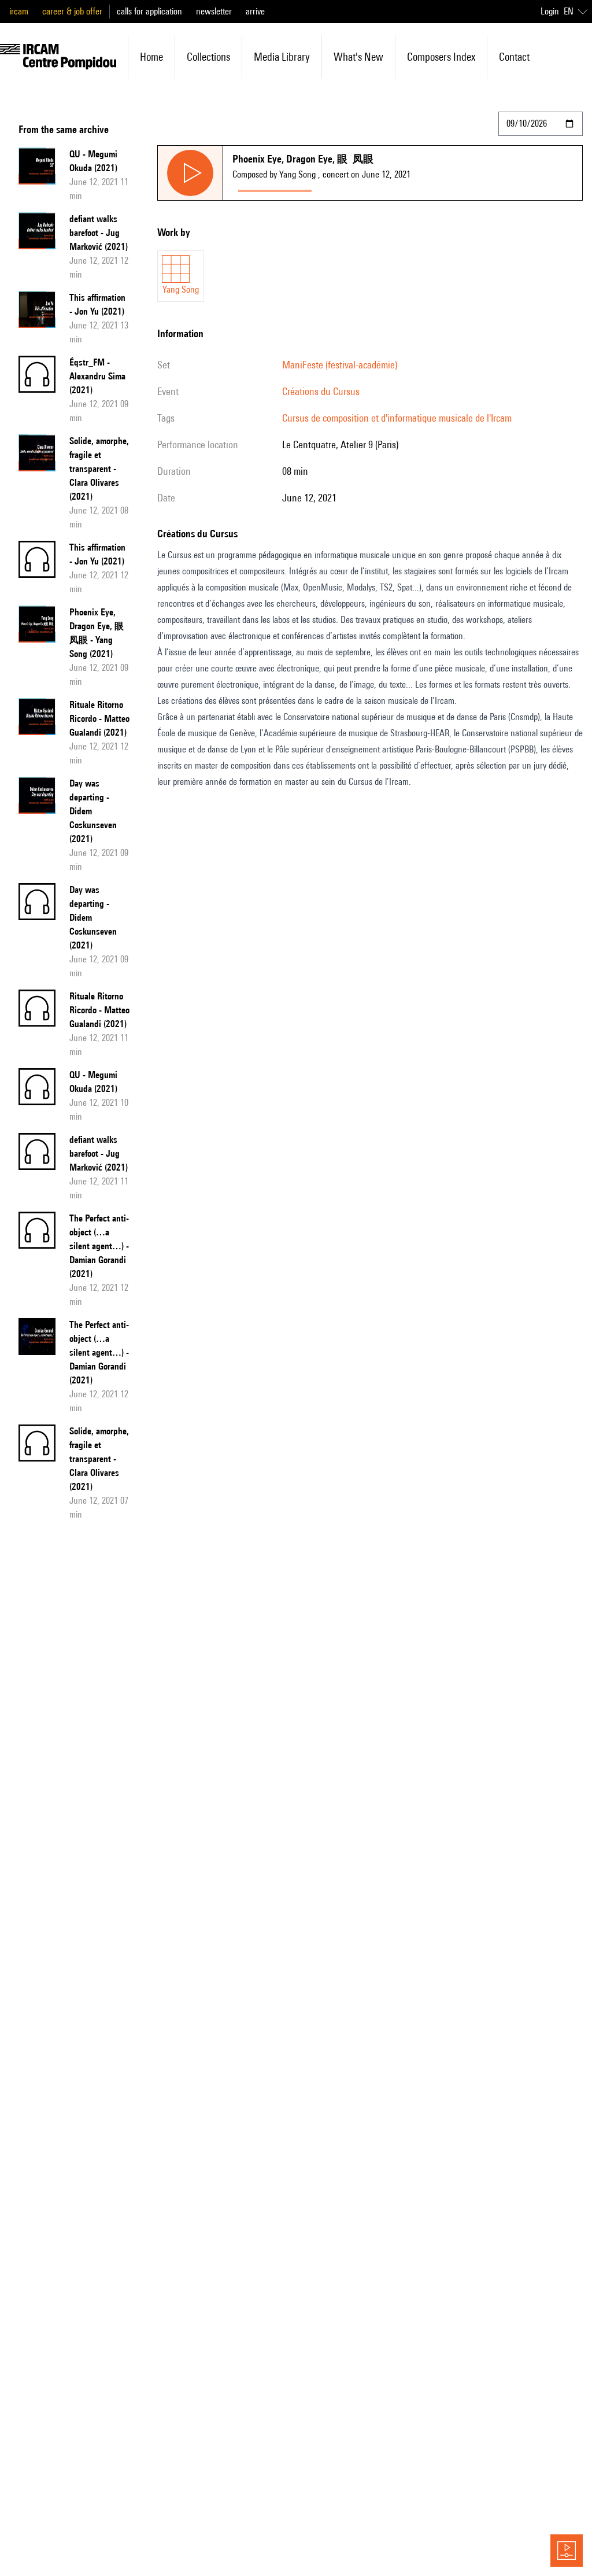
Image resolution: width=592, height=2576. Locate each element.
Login (550, 11)
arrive (255, 11)
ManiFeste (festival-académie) (340, 365)
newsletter (214, 11)
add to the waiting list (362, 188)
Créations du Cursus (321, 391)
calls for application (149, 11)
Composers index (441, 57)
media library (282, 57)
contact (514, 57)
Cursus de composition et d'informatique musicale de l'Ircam (397, 418)
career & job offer (72, 11)
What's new (358, 57)
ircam (19, 11)
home (151, 57)
